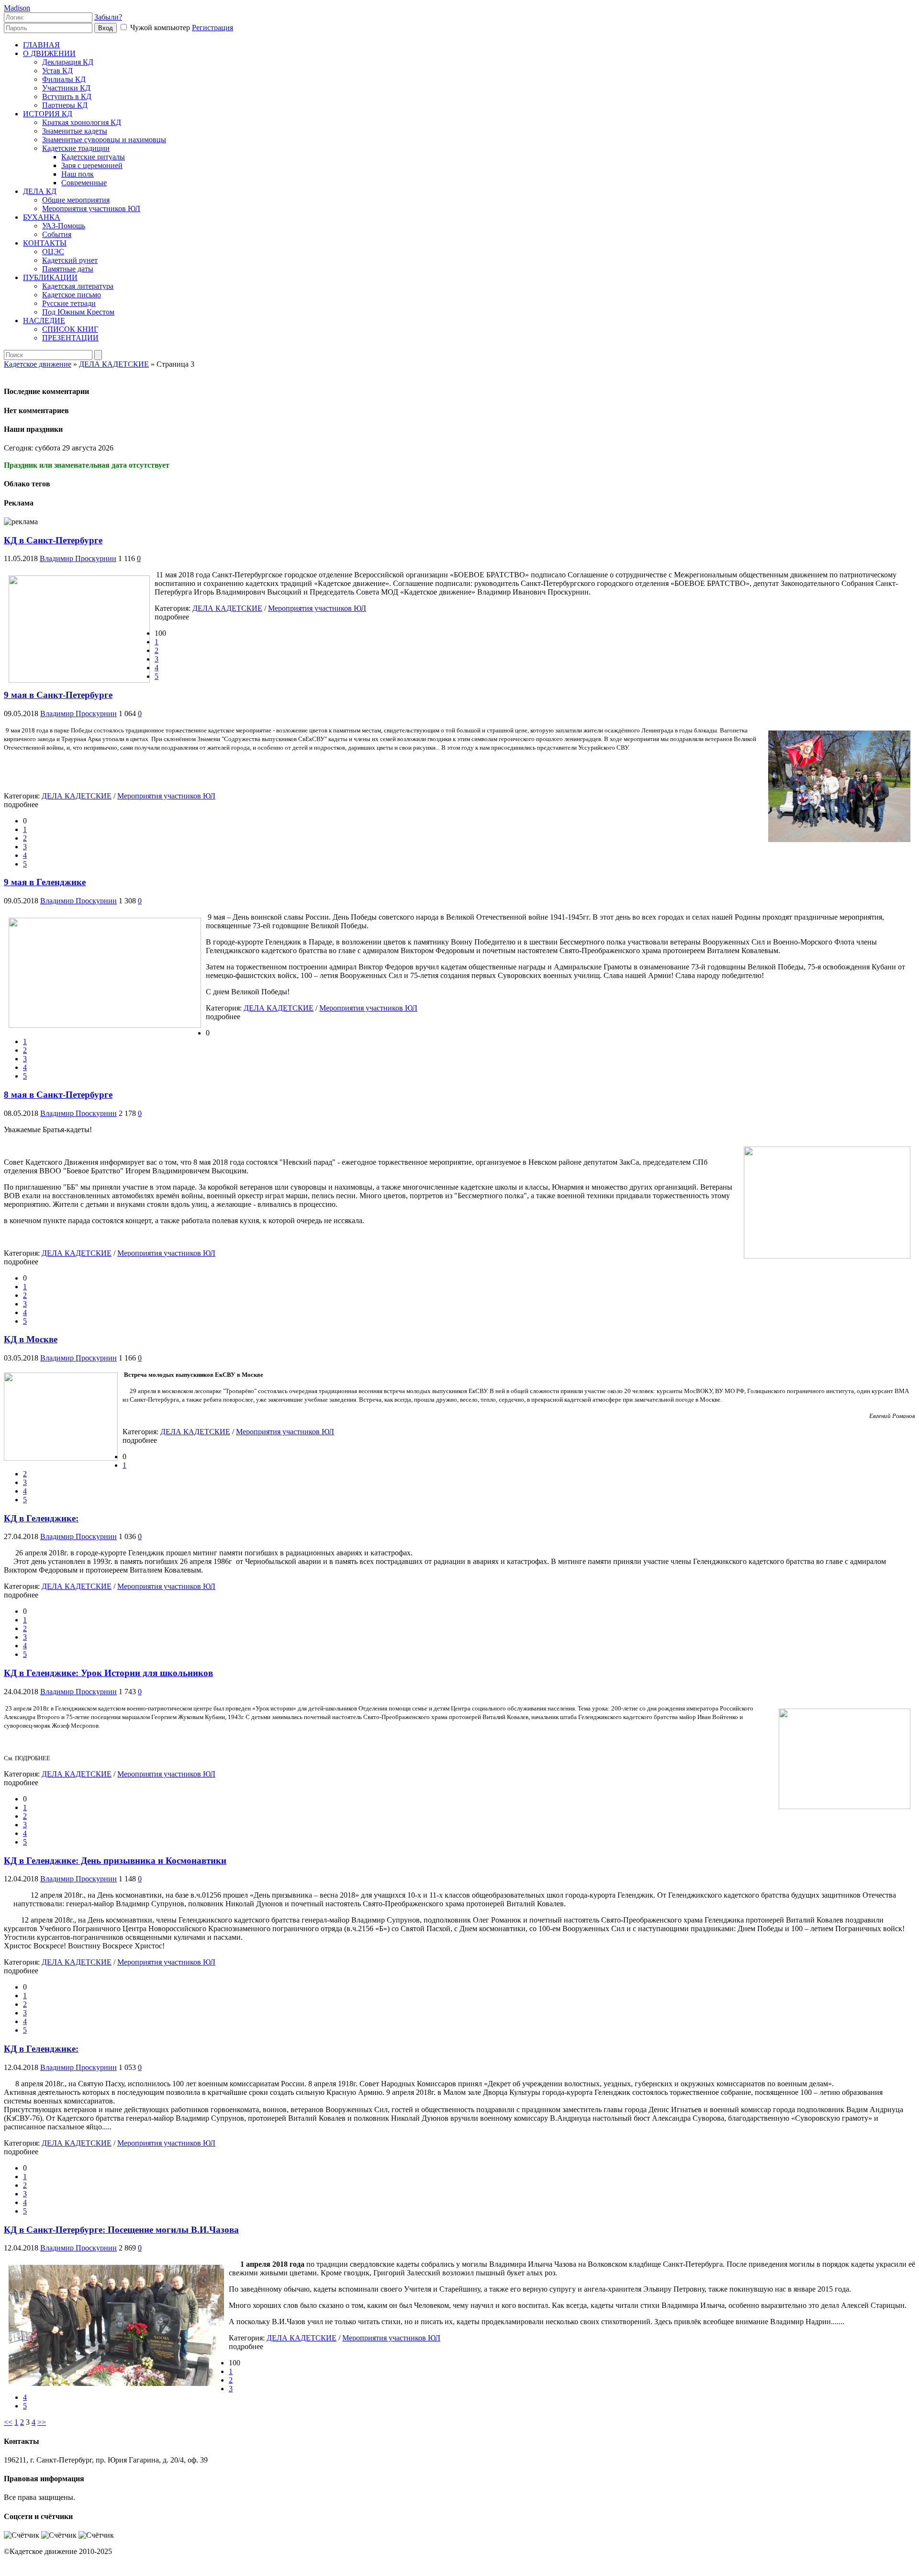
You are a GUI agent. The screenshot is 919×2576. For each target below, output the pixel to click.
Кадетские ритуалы (93, 157)
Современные (84, 183)
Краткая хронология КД (82, 122)
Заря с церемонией (92, 165)
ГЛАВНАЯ (41, 45)
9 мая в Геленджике (45, 882)
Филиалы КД (64, 79)
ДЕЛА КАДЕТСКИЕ (227, 608)
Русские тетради (69, 303)
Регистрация (213, 28)
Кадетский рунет (70, 260)
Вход (106, 28)
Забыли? (108, 17)
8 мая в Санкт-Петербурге (58, 1095)
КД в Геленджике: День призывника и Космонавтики (115, 1861)
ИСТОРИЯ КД (48, 114)
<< (8, 2422)
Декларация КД (68, 62)
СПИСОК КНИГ (70, 329)
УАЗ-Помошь (64, 226)
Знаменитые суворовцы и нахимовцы (104, 140)
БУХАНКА (42, 217)
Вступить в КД (67, 96)
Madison (17, 8)
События (57, 234)
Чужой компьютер (159, 28)
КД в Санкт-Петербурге (53, 540)
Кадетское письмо (72, 295)
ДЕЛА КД (40, 191)
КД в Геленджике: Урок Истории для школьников (108, 1673)
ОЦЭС (53, 252)
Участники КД (66, 88)
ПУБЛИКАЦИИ (50, 277)
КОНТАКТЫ (45, 243)
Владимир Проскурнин (78, 558)
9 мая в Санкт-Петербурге (58, 695)
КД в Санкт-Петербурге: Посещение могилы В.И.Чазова (121, 2230)
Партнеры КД (65, 105)
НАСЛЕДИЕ (44, 321)
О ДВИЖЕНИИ (49, 53)
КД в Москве (31, 1339)
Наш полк (78, 174)
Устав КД (57, 71)
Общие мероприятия (76, 200)
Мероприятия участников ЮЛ (91, 208)
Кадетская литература (78, 286)
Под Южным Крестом (78, 312)
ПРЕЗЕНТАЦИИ (70, 338)
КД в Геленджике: (41, 1518)
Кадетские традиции (76, 148)
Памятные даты (68, 269)
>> (42, 2422)
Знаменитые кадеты (75, 131)
